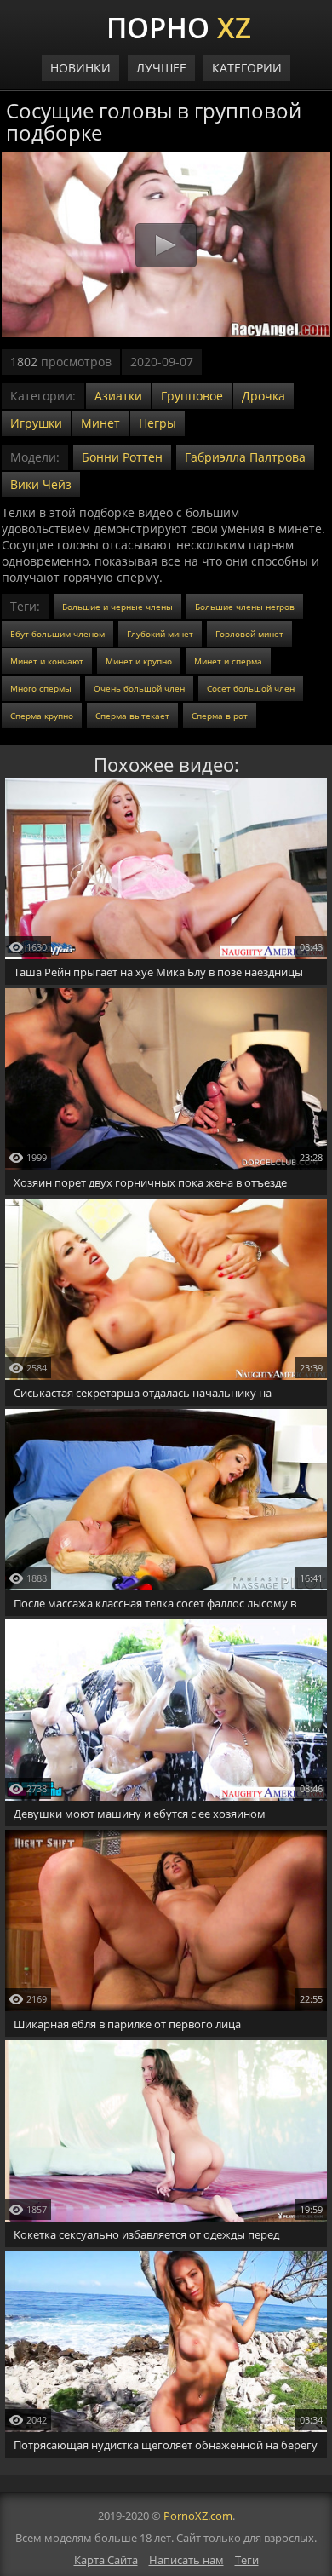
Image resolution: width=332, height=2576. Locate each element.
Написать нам (186, 2560)
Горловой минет (249, 634)
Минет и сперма (228, 661)
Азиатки (118, 396)
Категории (247, 68)
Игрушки (36, 423)
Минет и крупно (139, 661)
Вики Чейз (41, 484)
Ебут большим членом (57, 634)
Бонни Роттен (122, 457)
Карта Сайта (106, 2560)
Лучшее (161, 68)
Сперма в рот (220, 716)
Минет (100, 423)
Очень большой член (139, 688)
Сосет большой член (251, 688)
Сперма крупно (42, 716)
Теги (247, 2560)
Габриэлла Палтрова (245, 457)
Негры (157, 423)
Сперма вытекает (132, 716)
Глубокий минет (160, 634)
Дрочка (263, 396)
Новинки (80, 68)
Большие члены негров (245, 607)
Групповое (192, 396)
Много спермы (41, 688)
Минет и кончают (47, 661)
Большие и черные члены (117, 607)
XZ (179, 26)
